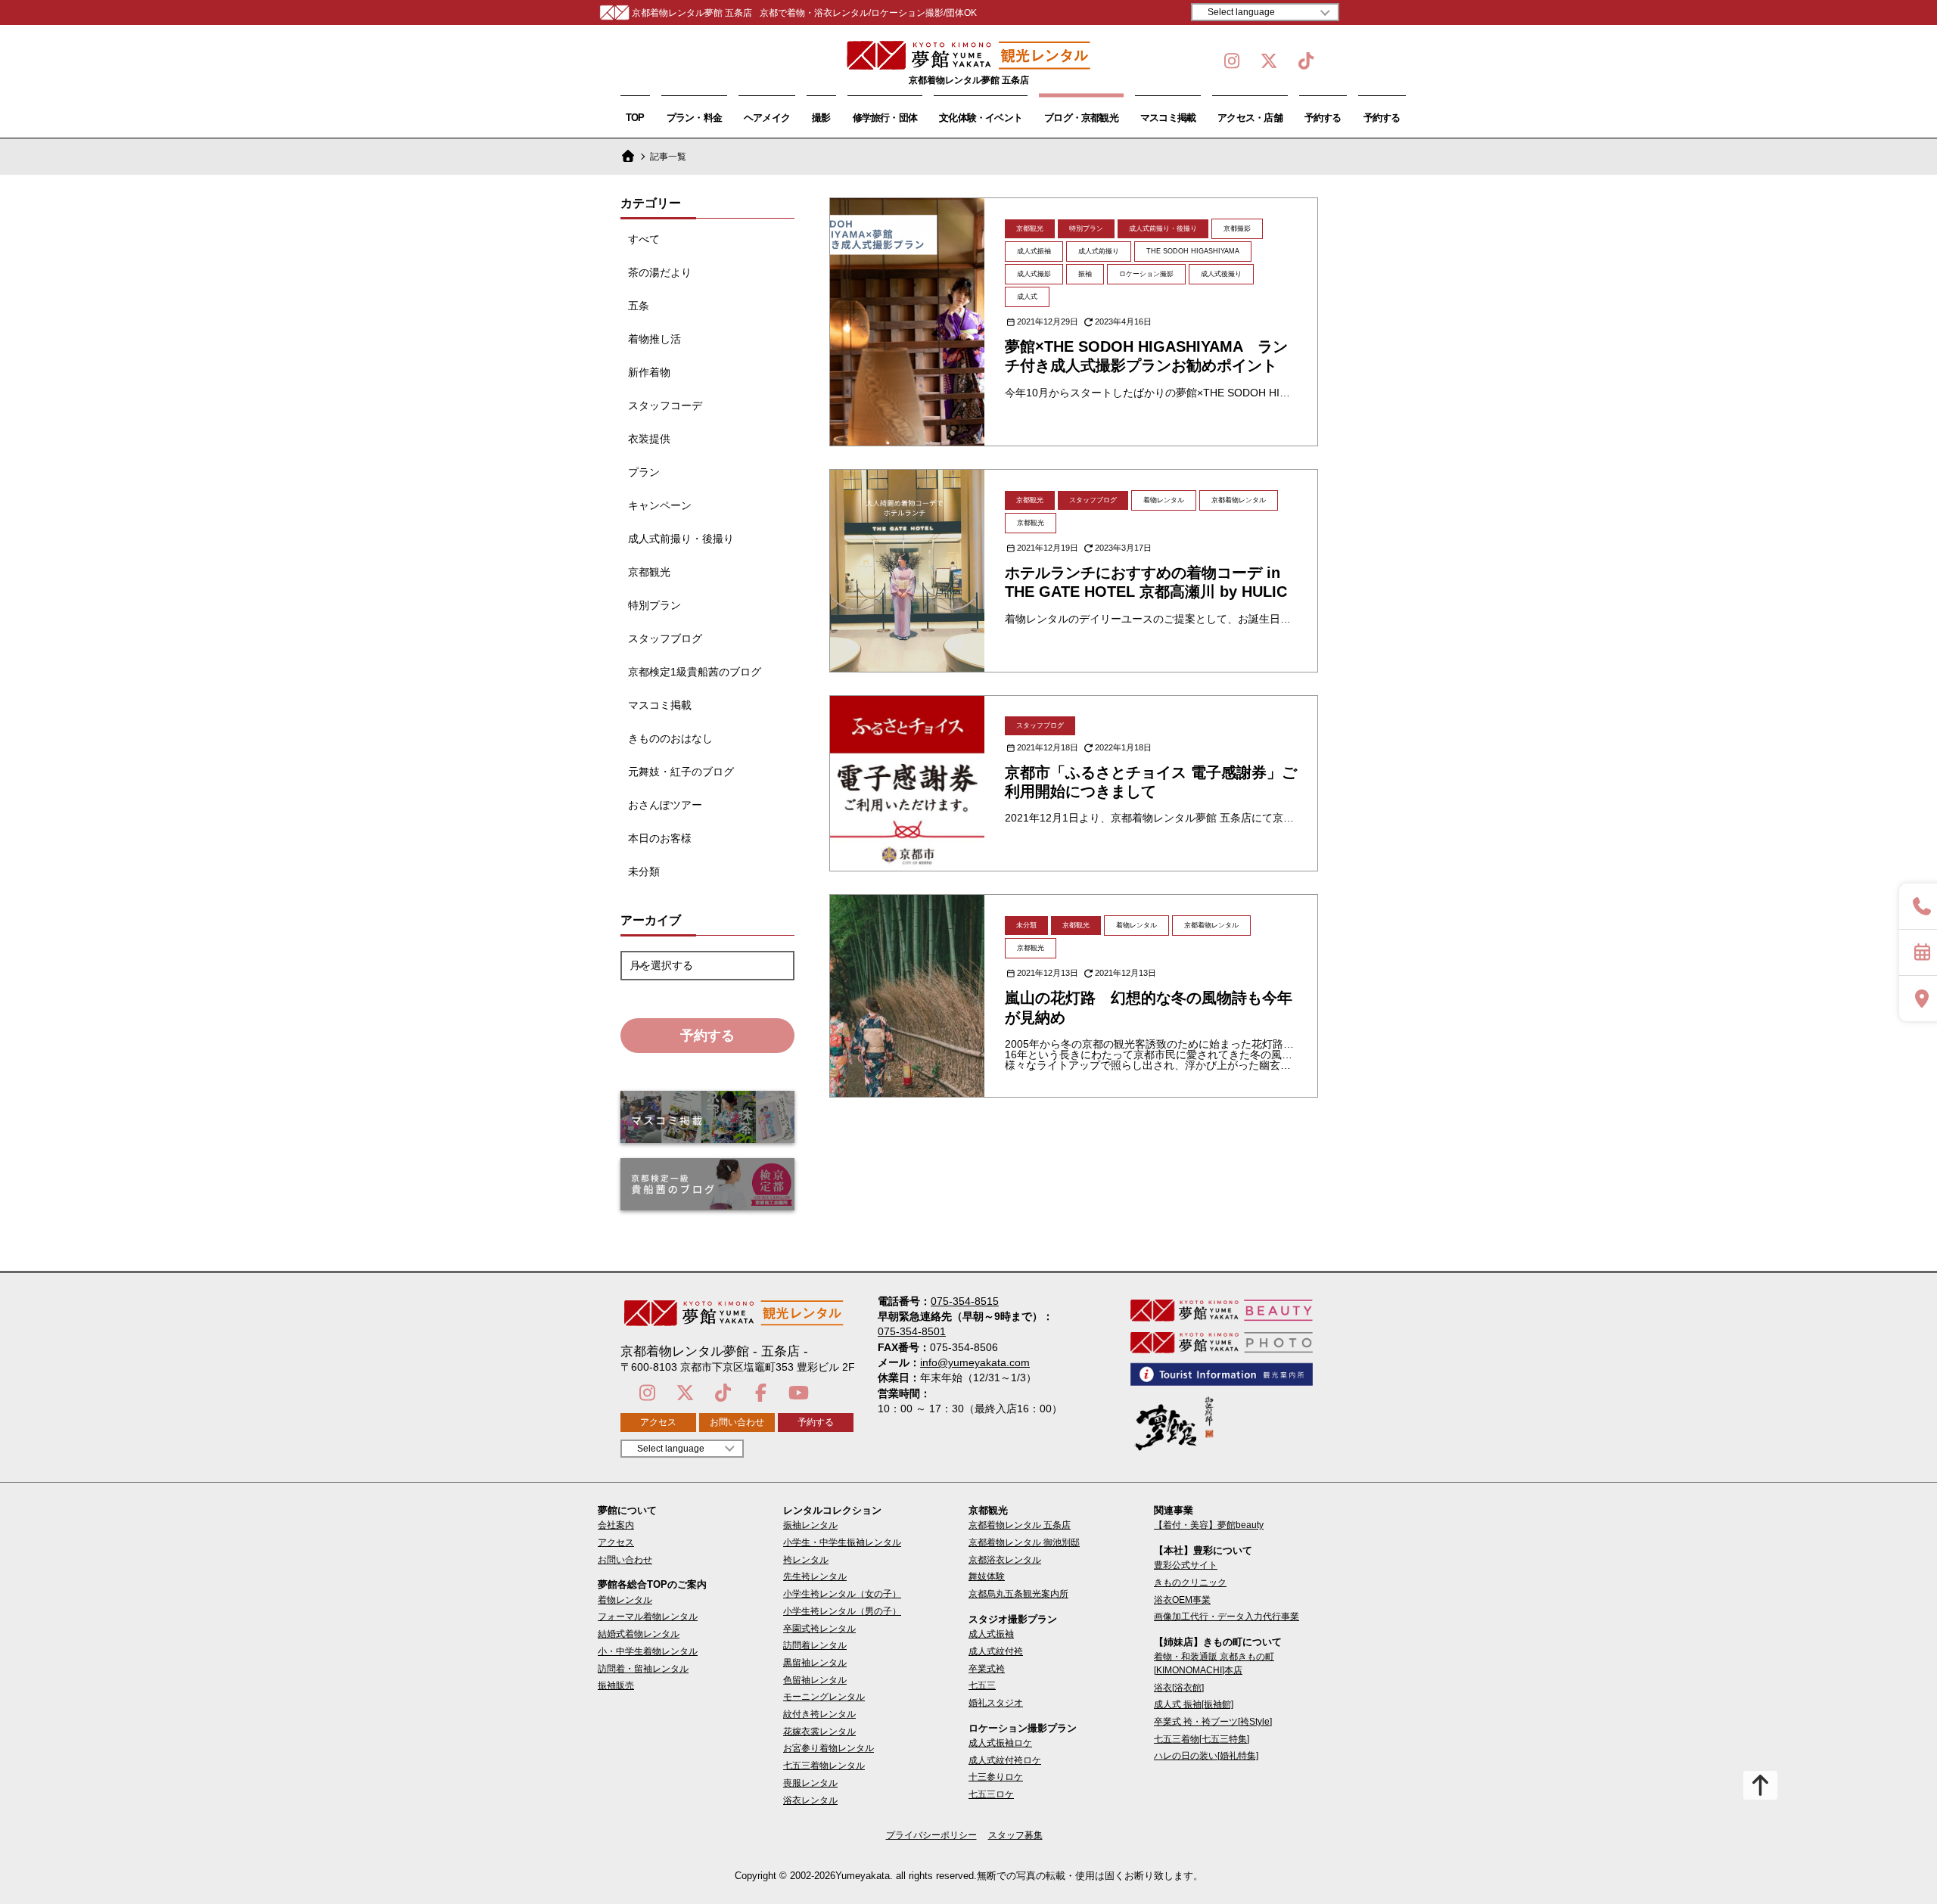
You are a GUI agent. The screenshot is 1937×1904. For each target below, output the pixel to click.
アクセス (658, 1422)
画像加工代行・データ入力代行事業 (1227, 1617)
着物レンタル (1164, 500)
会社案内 (616, 1525)
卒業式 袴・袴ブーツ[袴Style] (1213, 1722)
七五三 (982, 1685)
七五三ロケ (991, 1794)
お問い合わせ (737, 1422)
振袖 (1085, 274)
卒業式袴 (987, 1669)
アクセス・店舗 (1250, 118)
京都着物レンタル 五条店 (1020, 1525)
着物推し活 (654, 339)
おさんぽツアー (665, 805)
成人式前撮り (1099, 251)
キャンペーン (660, 505)
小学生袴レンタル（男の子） (842, 1611)
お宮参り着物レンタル (829, 1748)
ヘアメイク (767, 118)
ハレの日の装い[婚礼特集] (1206, 1756)
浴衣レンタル (810, 1800)
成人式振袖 (1034, 251)
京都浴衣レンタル (1005, 1560)
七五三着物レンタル (824, 1766)
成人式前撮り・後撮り (681, 539)
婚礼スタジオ (996, 1703)
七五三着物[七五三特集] (1202, 1739)
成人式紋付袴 (996, 1651)
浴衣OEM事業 (1182, 1600)
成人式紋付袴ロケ (1005, 1760)
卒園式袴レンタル (819, 1629)
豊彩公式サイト (1186, 1565)
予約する (1323, 118)
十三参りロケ (996, 1777)
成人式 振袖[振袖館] (1194, 1704)
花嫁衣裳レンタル (819, 1732)
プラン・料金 (694, 118)
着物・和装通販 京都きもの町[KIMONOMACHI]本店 (1214, 1663)
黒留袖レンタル (815, 1663)
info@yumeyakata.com (975, 1362)
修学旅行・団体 (885, 118)
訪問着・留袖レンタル (643, 1669)
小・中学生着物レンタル (648, 1651)
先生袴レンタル (815, 1576)
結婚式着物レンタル (639, 1634)
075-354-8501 (912, 1331)
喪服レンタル (810, 1783)
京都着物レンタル (1239, 500)
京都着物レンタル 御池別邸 (1024, 1542)
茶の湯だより (660, 272)
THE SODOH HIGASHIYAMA (1193, 251)
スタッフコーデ (665, 405)
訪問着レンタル (815, 1645)
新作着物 (649, 372)
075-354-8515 (965, 1301)
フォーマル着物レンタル (648, 1617)
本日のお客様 (660, 838)
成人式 (1027, 297)
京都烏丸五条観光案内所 (1018, 1594)
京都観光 (649, 572)
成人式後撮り (1221, 274)
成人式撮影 (1034, 274)
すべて (644, 239)
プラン (644, 472)
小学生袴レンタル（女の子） (842, 1594)
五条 (639, 306)
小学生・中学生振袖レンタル (842, 1542)
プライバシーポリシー (931, 1835)
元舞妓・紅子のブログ (681, 772)
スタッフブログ (665, 638)
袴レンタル (806, 1560)
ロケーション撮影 (1146, 274)
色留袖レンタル (815, 1680)
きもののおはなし (670, 738)
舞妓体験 (987, 1576)
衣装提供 (649, 439)
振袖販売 (616, 1685)
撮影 (821, 118)
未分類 (644, 871)
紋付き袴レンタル (819, 1714)
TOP (635, 118)
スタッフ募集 (1015, 1835)
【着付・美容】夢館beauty (1209, 1525)
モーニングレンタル (824, 1697)
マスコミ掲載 (1168, 118)
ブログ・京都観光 (1081, 118)
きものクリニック (1190, 1583)
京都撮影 (1237, 228)
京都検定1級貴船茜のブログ (695, 672)
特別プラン (654, 605)
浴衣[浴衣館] (1179, 1688)
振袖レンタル (810, 1525)
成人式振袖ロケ (1000, 1743)
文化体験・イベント (981, 118)
